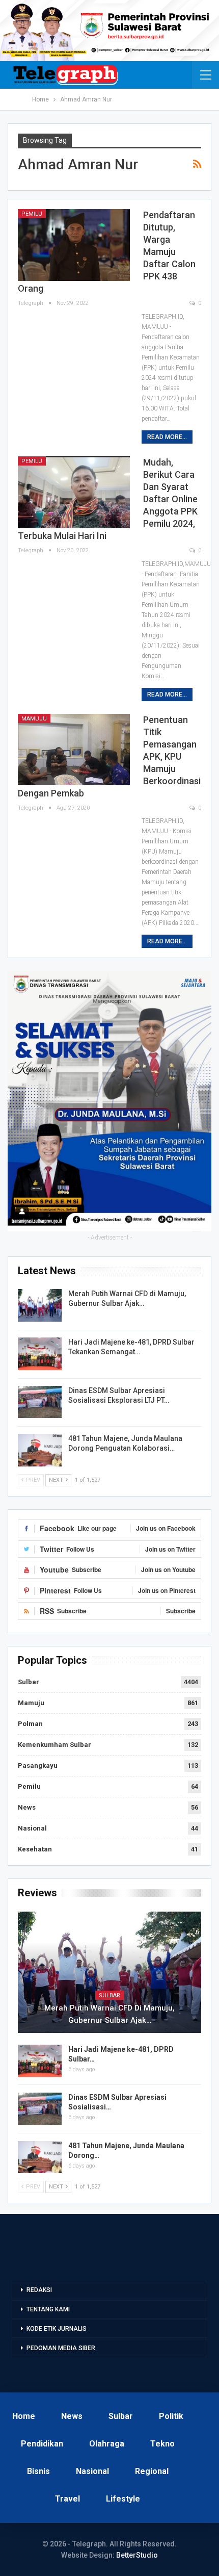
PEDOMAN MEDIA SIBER (61, 2348)
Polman (30, 1724)
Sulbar (29, 1682)
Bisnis (38, 2471)
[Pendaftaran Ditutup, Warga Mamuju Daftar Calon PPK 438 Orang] (74, 245)
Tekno (162, 2444)
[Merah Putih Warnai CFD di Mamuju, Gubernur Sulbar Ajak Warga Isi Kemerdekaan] (40, 1305)
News (27, 1807)
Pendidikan (42, 2444)
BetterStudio (137, 2555)
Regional (152, 2471)
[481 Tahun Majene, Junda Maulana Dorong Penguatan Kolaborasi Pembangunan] (40, 1450)
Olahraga (107, 2444)
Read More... (167, 437)
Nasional (32, 1828)
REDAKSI (39, 2290)
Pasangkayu (38, 1766)
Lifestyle (123, 2499)
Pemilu (32, 214)
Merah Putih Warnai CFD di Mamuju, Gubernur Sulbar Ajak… (109, 2014)
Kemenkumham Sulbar (54, 1745)
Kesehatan (35, 1849)
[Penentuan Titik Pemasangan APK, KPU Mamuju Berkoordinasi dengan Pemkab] (74, 750)
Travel (67, 2499)
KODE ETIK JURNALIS (57, 2329)
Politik (171, 2416)
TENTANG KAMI (48, 2309)
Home (24, 2416)
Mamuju (34, 719)
